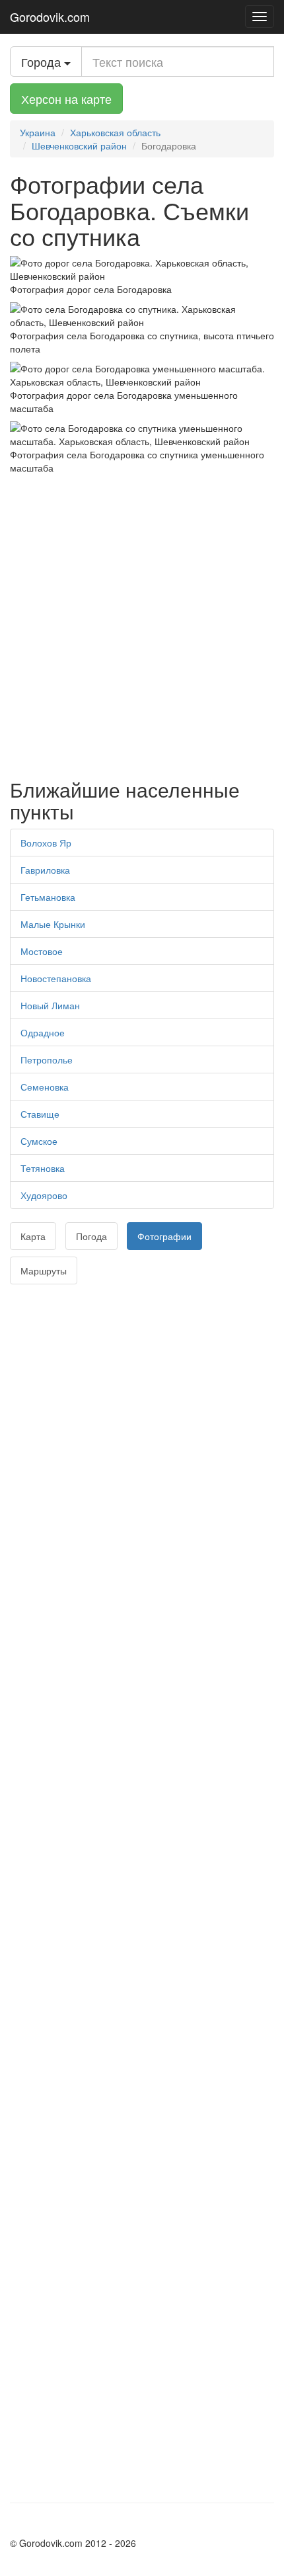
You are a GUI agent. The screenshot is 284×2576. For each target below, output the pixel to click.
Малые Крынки (53, 924)
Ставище (40, 1114)
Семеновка (45, 1087)
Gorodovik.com (50, 17)
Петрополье (47, 1059)
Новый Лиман (50, 1005)
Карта (33, 1236)
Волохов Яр (46, 843)
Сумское (39, 1141)
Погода (91, 1236)
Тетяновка (43, 1168)
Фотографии (164, 1236)
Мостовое (42, 951)
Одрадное (43, 1032)
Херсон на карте (66, 99)
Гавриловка (45, 870)
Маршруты (44, 1270)
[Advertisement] (142, 623)
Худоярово (44, 1195)
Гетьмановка (48, 897)
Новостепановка (56, 978)
